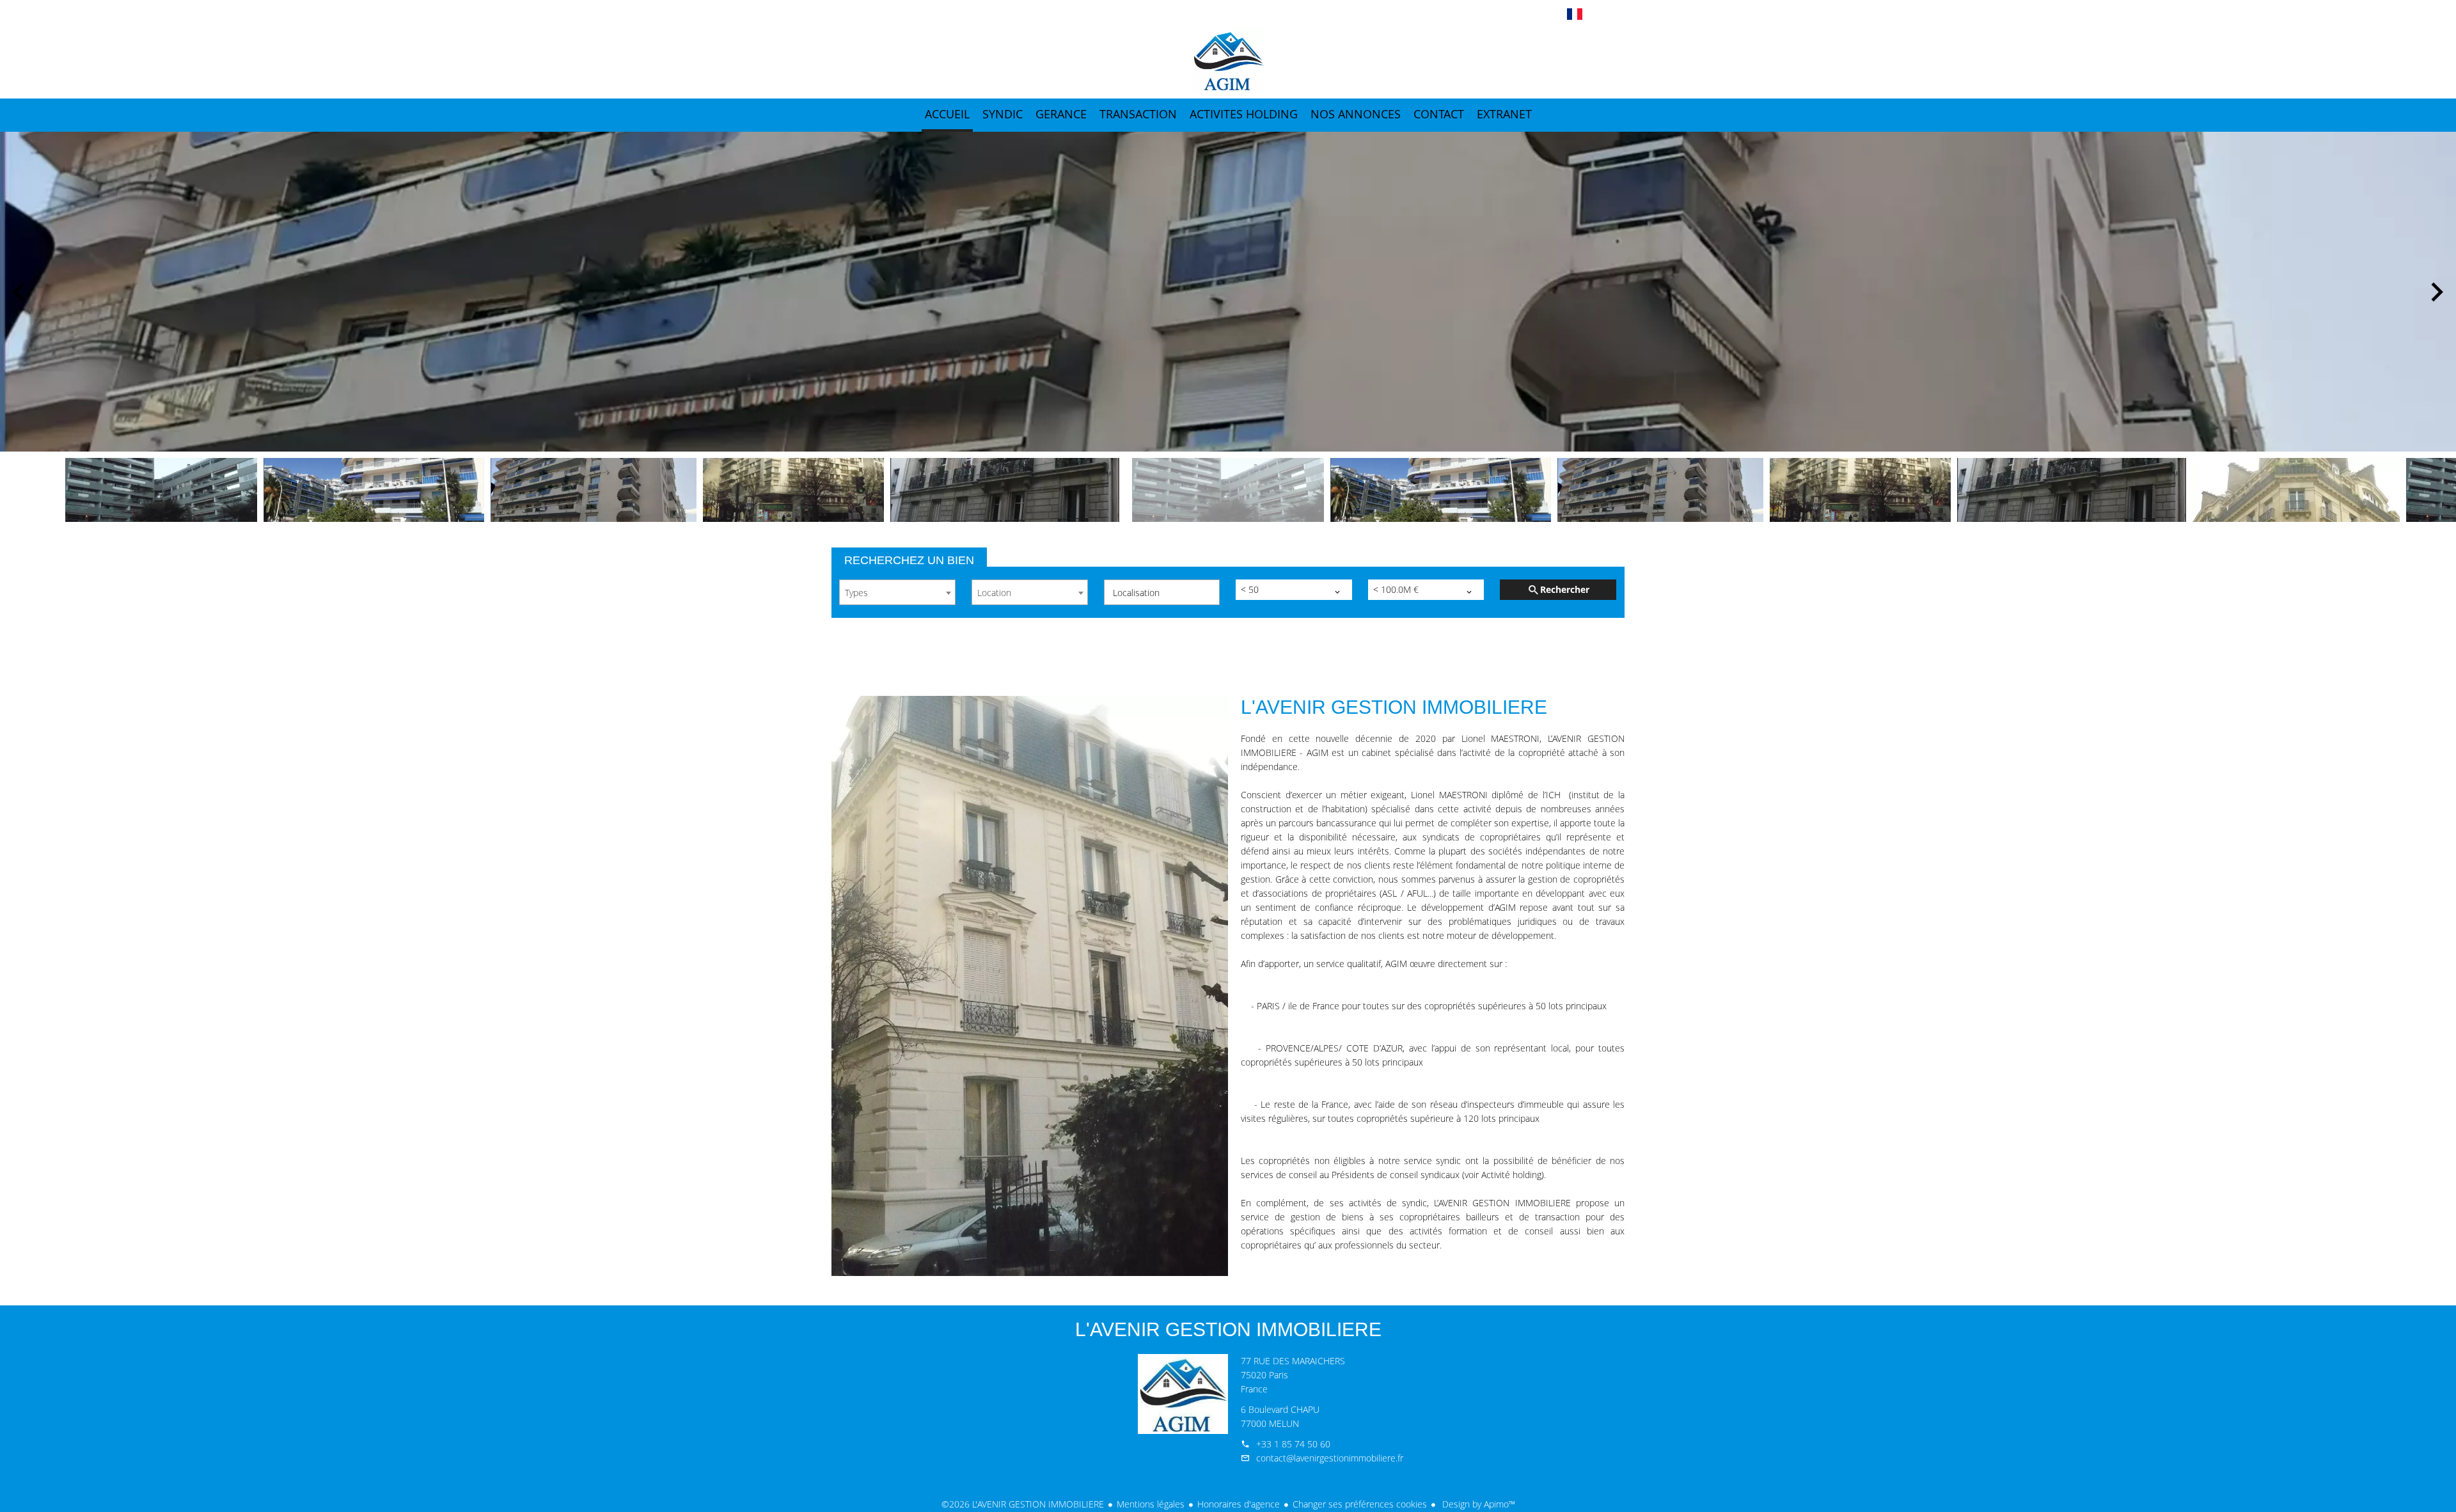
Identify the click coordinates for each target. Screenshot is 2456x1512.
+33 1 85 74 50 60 (1293, 1444)
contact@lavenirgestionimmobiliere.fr (1330, 1458)
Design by (1477, 1504)
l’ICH (1552, 795)
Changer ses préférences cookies (1360, 1504)
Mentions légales (1151, 1504)
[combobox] (897, 592)
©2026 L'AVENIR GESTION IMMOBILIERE (1023, 1504)
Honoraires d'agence (1239, 1504)
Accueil (1228, 60)
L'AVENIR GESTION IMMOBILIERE (1228, 1329)
